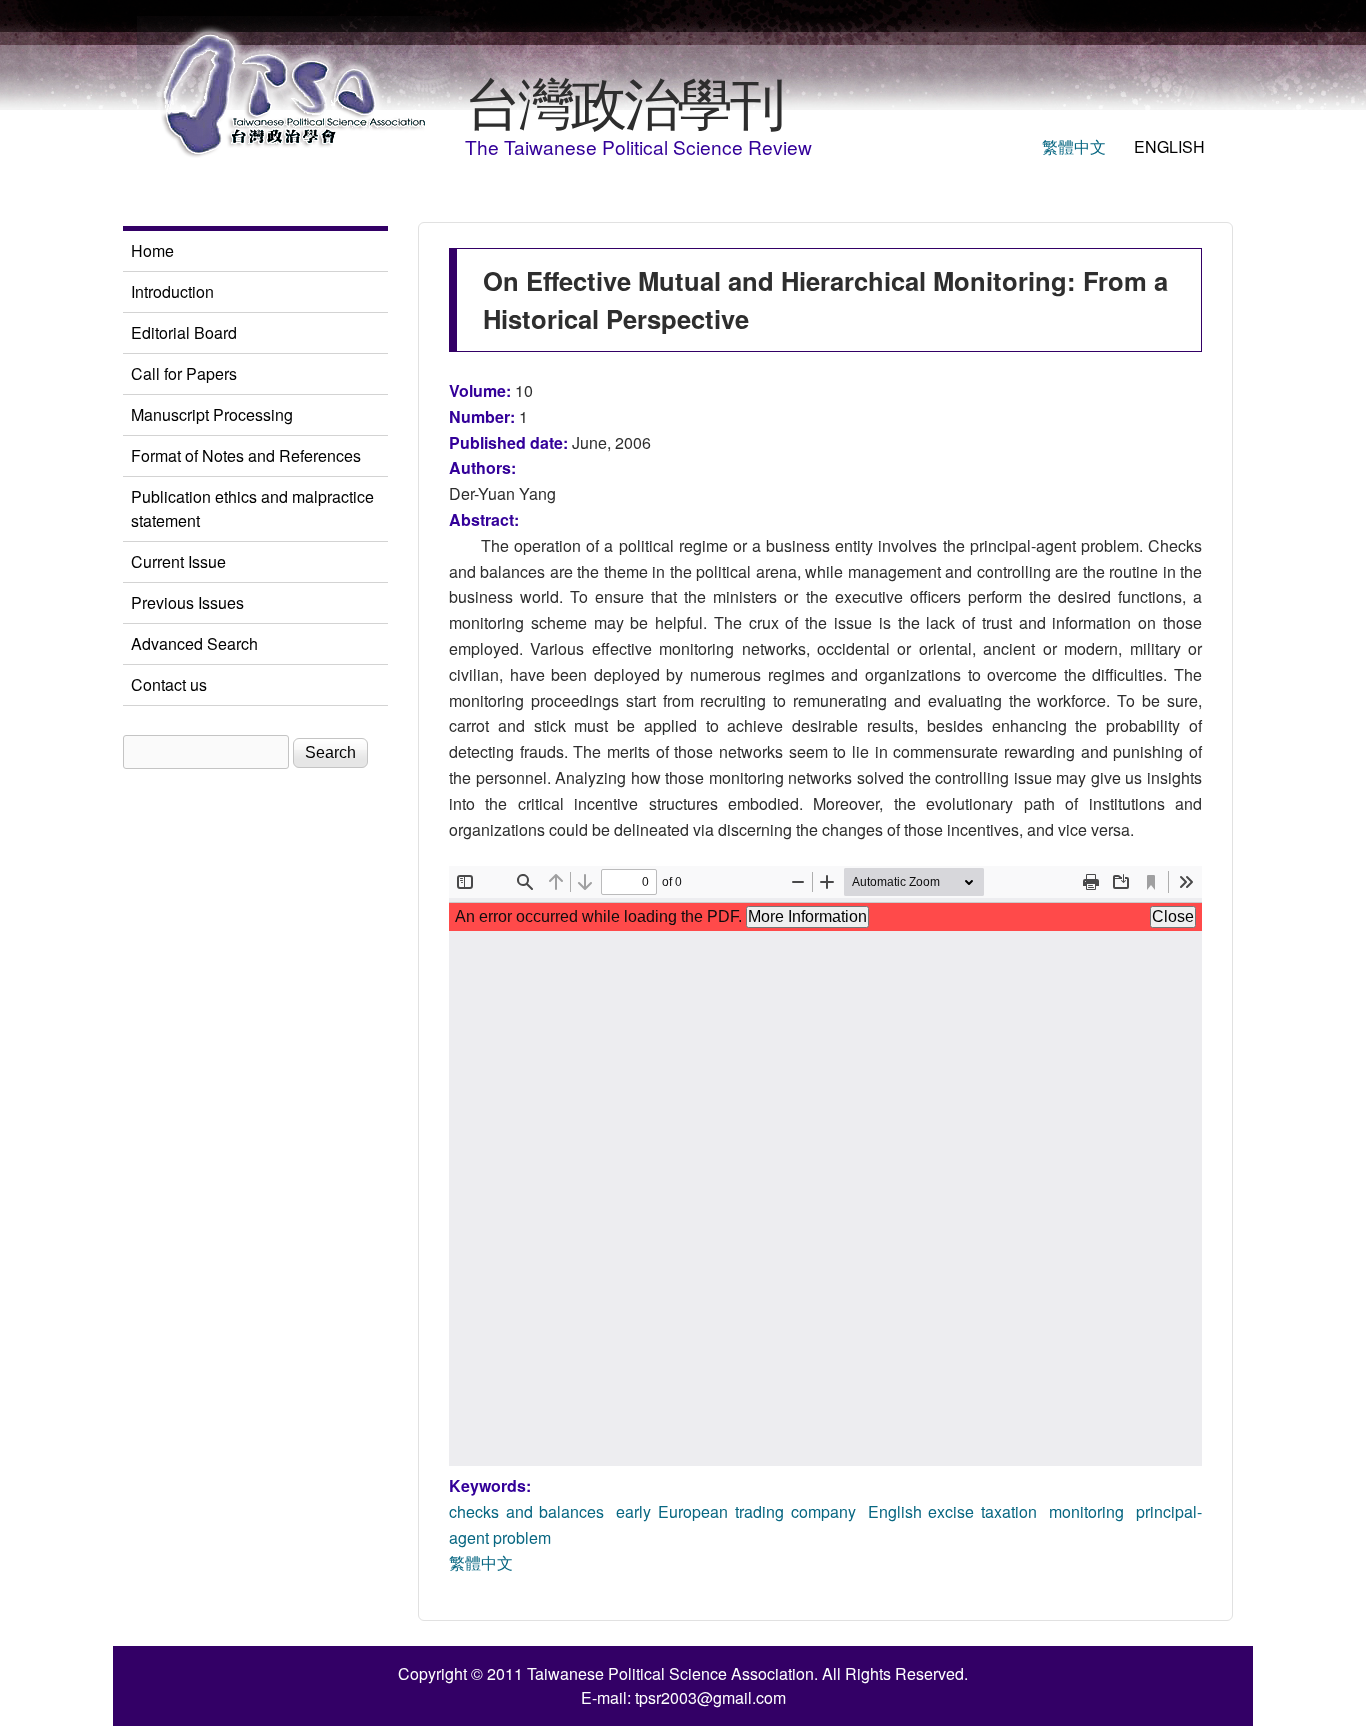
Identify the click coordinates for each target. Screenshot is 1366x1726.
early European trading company (735, 1511)
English (1169, 146)
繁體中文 (1074, 146)
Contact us (169, 684)
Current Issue (178, 561)
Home (152, 250)
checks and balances (526, 1511)
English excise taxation (952, 1511)
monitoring (1086, 1511)
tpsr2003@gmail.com (710, 1697)
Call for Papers (184, 373)
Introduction (172, 291)
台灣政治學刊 (624, 100)
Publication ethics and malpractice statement (252, 508)
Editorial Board (184, 332)
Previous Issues (187, 602)
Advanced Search (194, 643)
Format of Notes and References (246, 455)
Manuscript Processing (212, 414)
